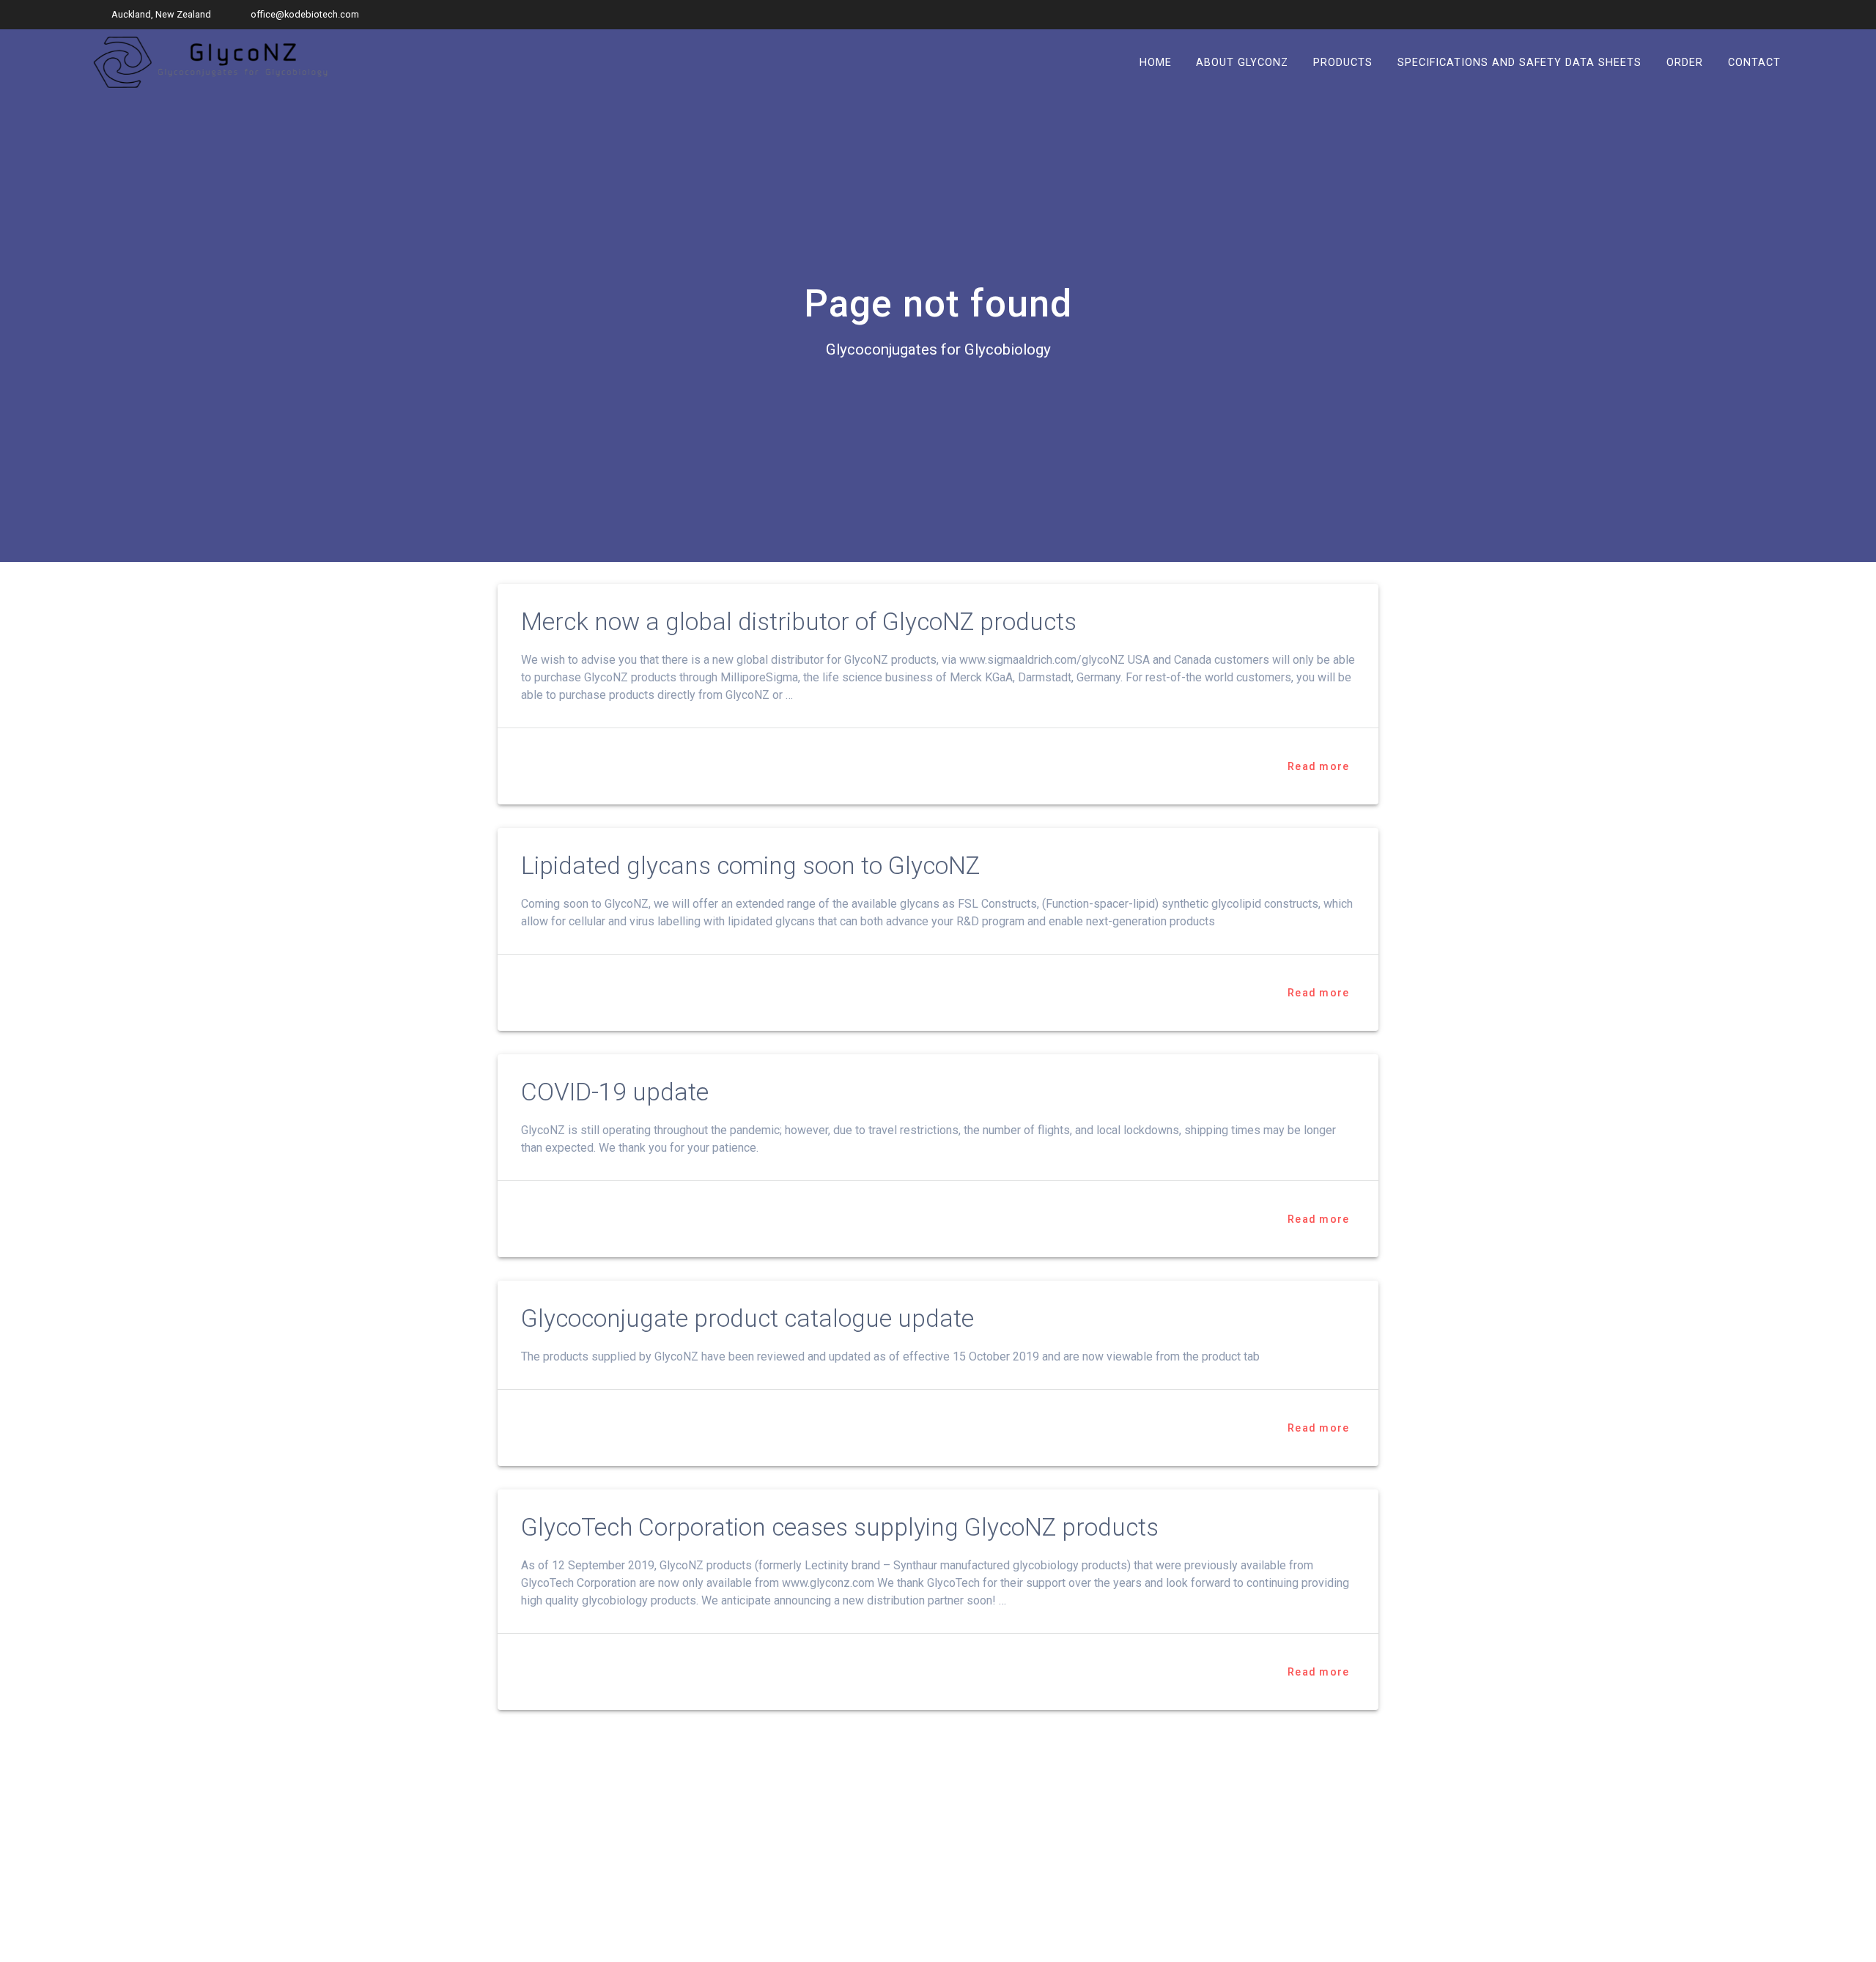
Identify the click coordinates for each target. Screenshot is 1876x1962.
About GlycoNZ (1242, 62)
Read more (1318, 766)
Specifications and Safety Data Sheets (1519, 62)
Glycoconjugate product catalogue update (747, 1318)
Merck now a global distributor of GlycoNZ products (799, 622)
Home (1156, 62)
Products (1343, 62)
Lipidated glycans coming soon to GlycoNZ (750, 866)
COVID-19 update (615, 1092)
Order (1685, 62)
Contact (1754, 62)
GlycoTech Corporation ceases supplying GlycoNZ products (840, 1527)
